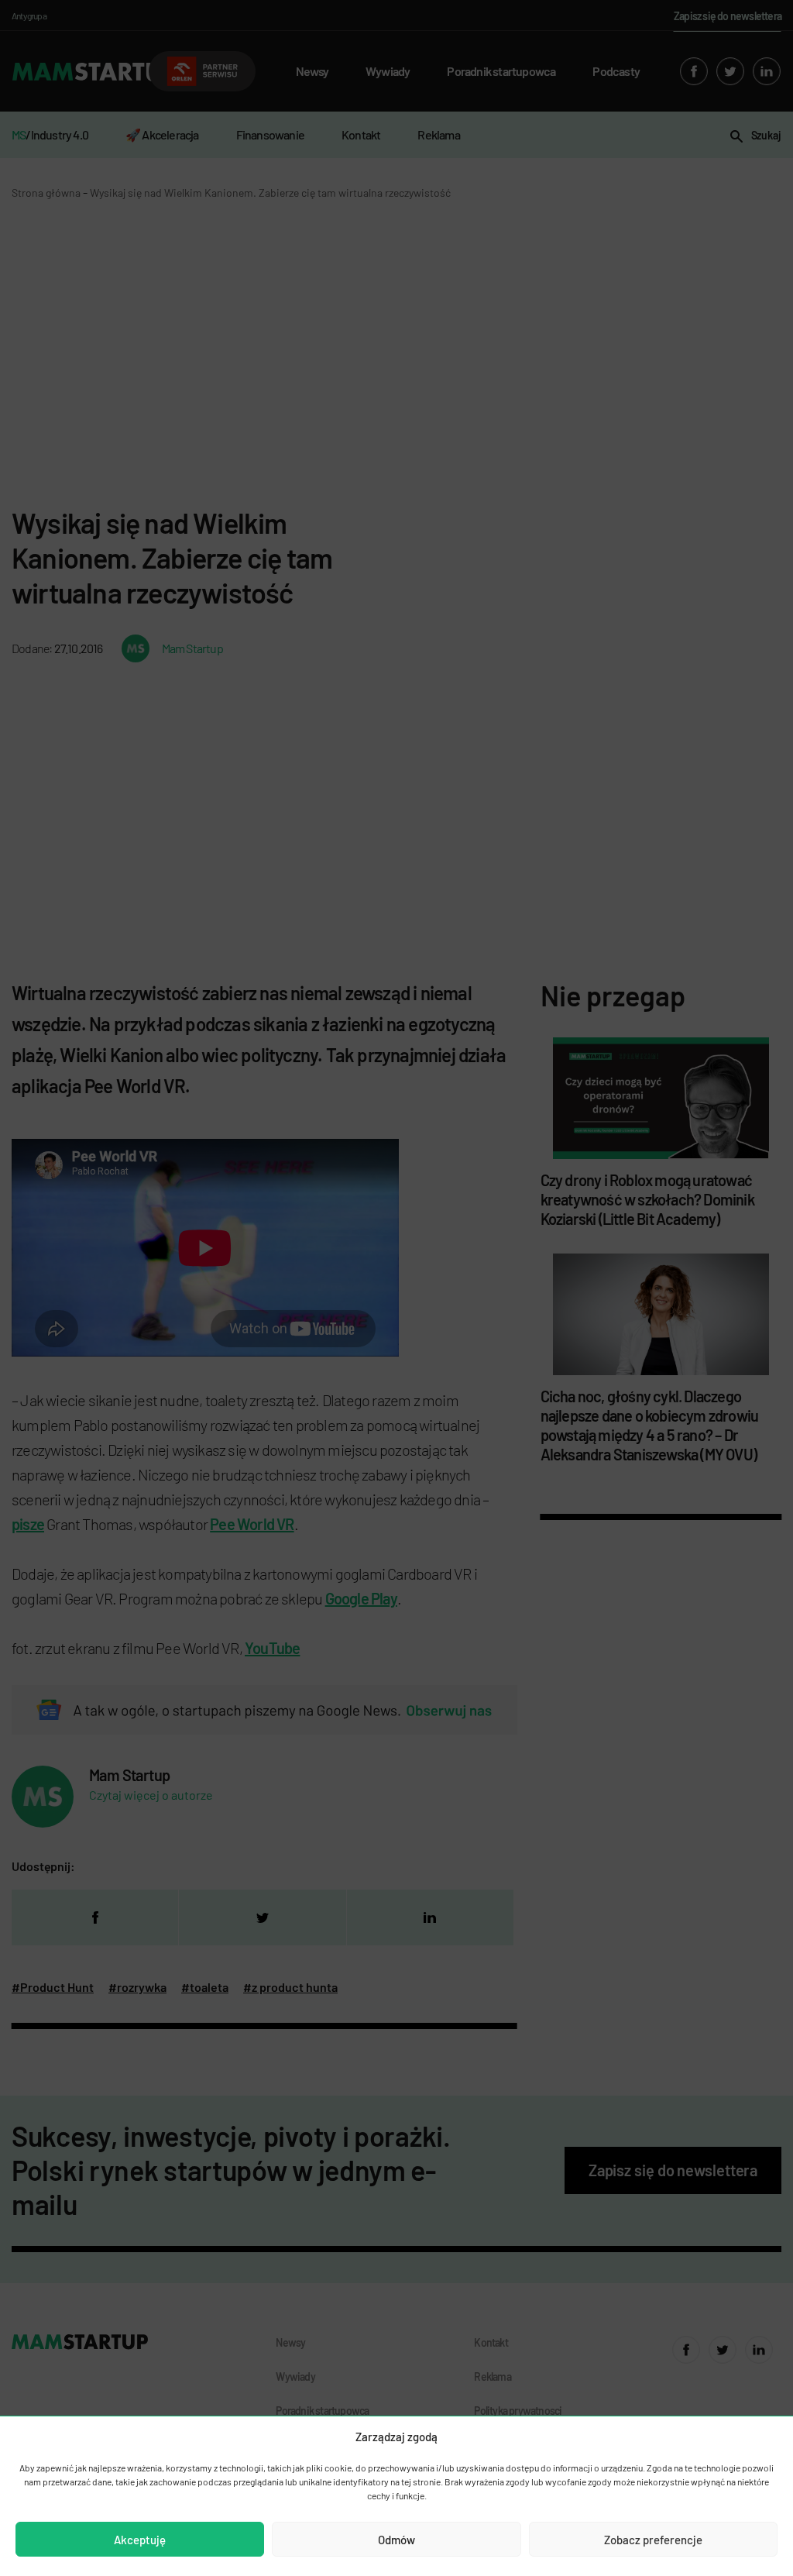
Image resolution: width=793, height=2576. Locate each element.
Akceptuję (140, 2540)
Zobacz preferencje (653, 2540)
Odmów (396, 2540)
